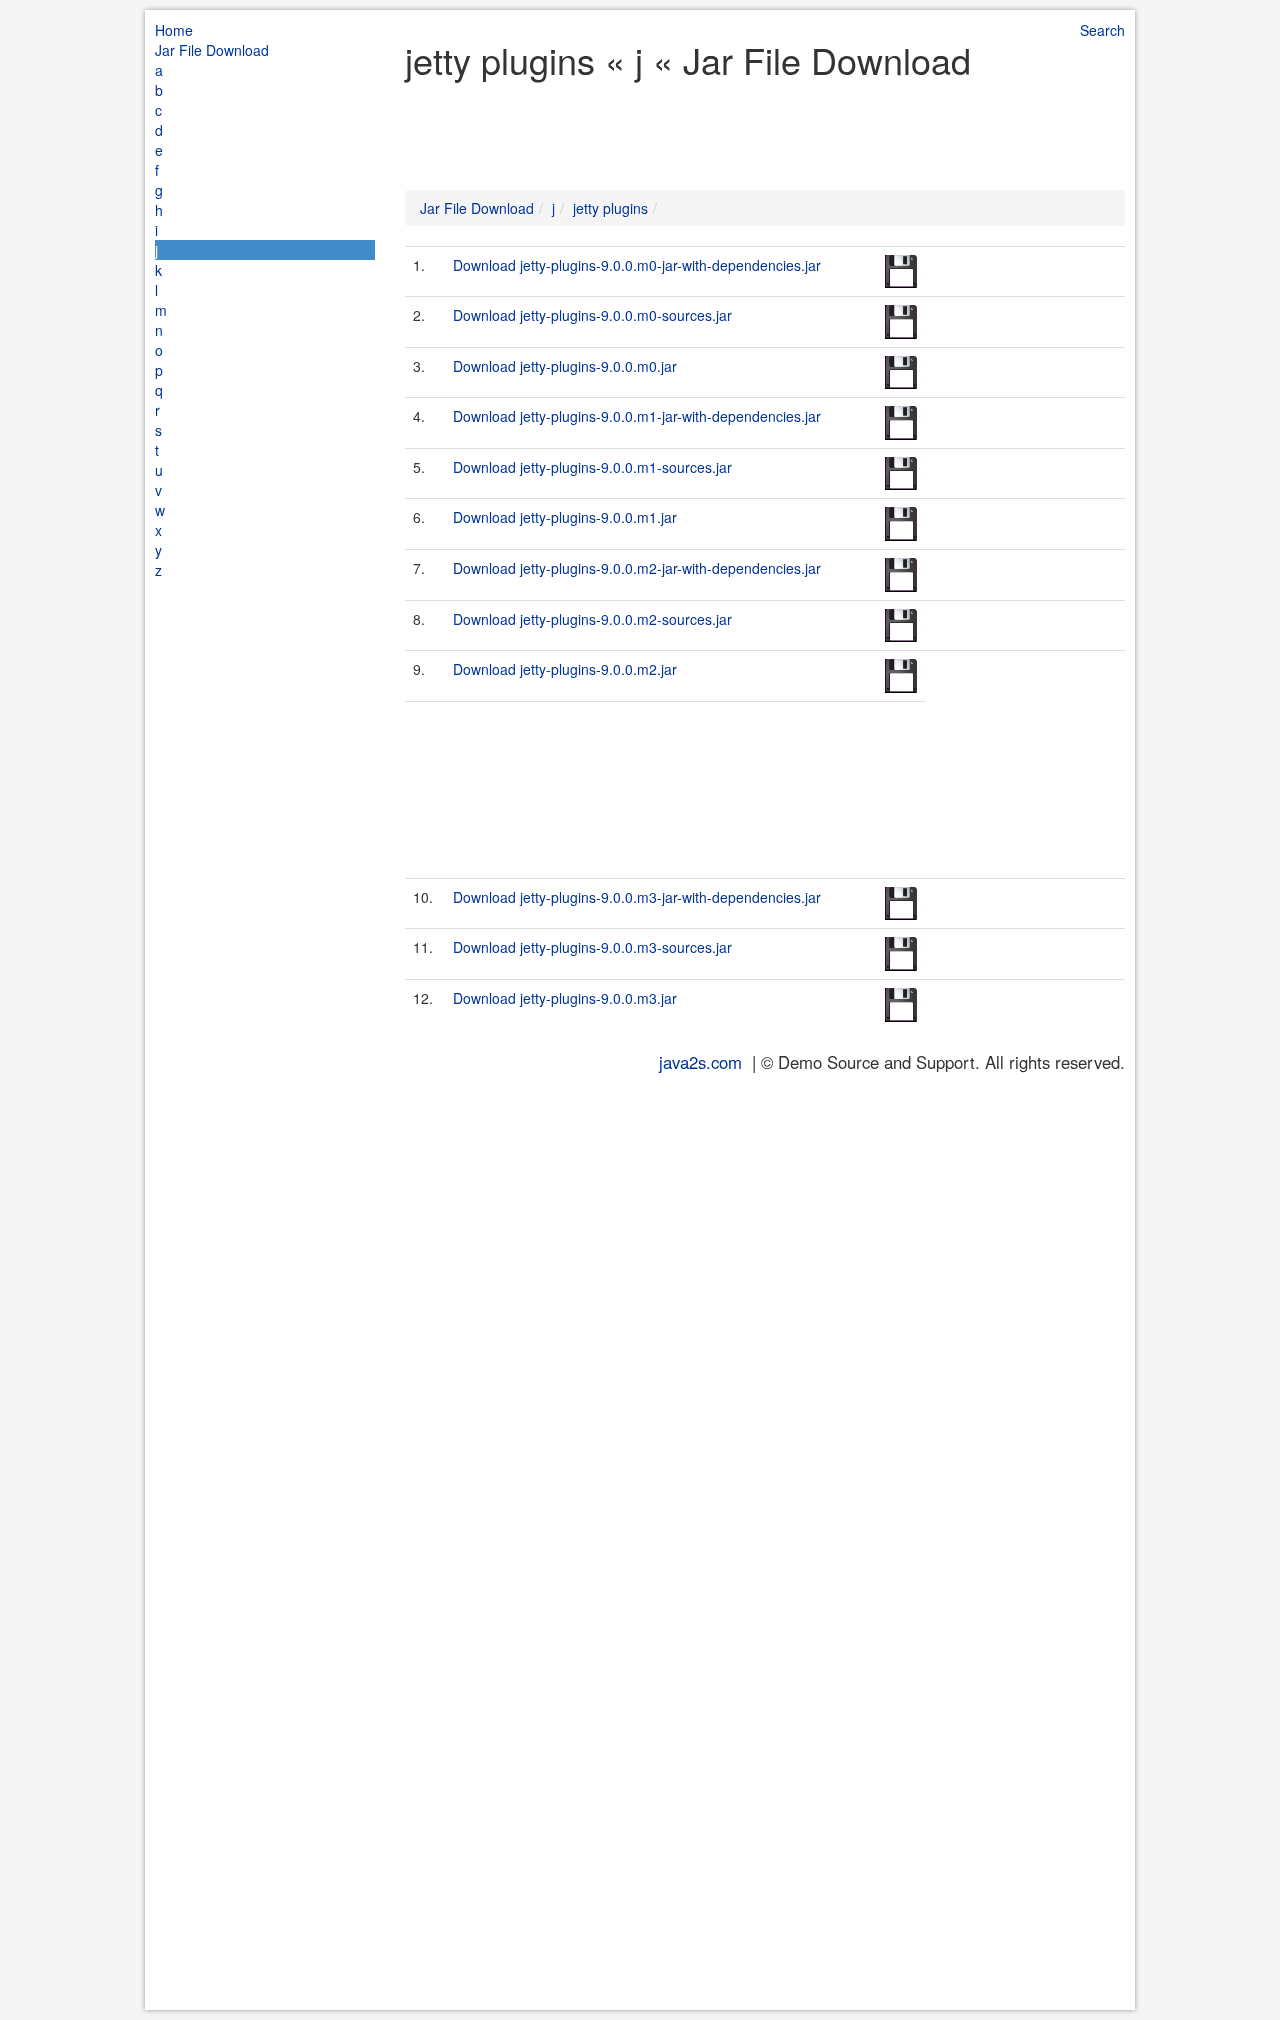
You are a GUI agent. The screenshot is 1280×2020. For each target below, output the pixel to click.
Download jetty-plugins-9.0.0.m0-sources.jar (592, 315)
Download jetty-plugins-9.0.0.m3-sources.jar (592, 947)
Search (1102, 30)
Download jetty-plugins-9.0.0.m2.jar (565, 669)
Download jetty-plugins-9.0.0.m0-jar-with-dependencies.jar (637, 265)
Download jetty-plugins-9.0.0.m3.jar (565, 998)
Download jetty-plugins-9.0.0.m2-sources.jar (592, 619)
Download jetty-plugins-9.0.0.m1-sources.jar (592, 467)
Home (174, 30)
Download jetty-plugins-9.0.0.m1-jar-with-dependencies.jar (637, 416)
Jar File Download (212, 50)
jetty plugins (610, 208)
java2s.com (700, 1062)
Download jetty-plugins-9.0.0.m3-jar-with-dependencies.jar (637, 897)
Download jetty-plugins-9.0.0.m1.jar (565, 517)
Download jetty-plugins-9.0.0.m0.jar (565, 366)
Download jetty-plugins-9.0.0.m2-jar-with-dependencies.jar (637, 568)
